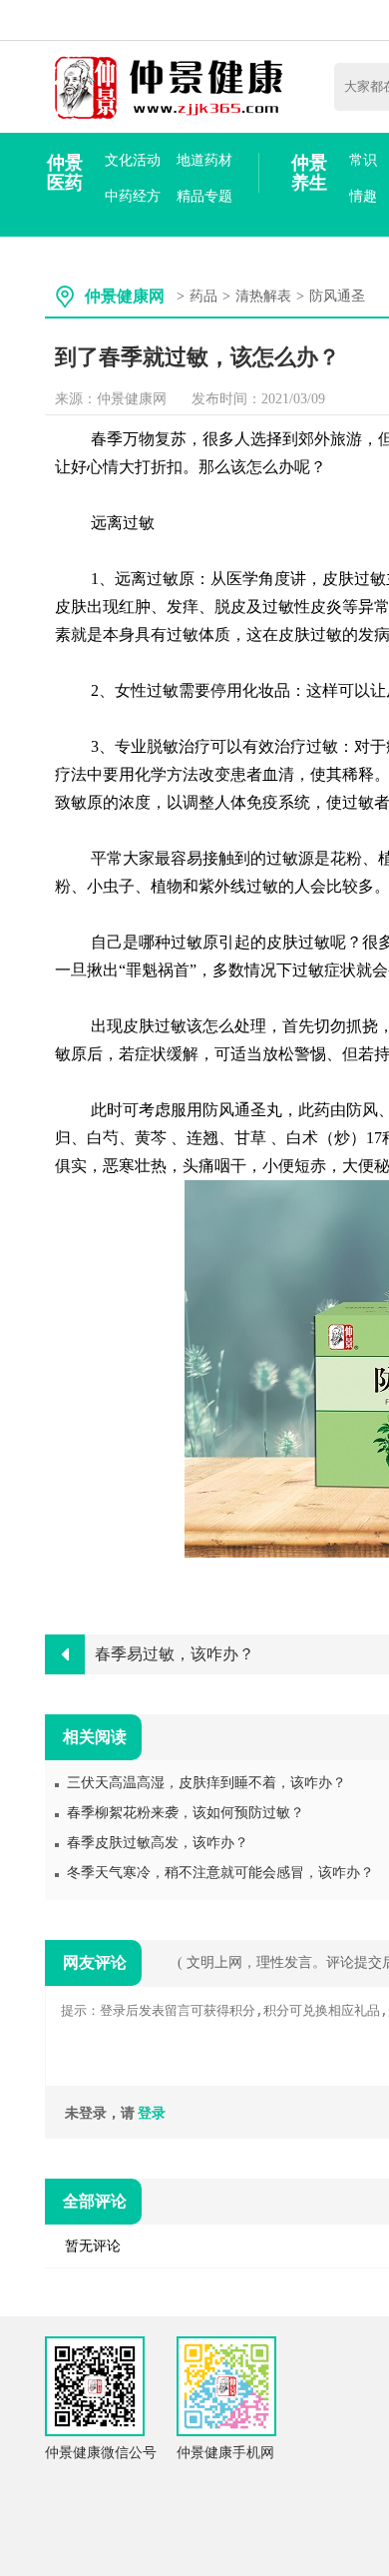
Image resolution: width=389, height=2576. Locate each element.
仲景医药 (65, 173)
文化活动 (133, 160)
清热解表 (263, 296)
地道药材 (204, 160)
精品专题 (204, 196)
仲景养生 (309, 173)
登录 (152, 2113)
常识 (363, 160)
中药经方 (133, 196)
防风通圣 (337, 296)
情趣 (363, 196)
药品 (203, 296)
